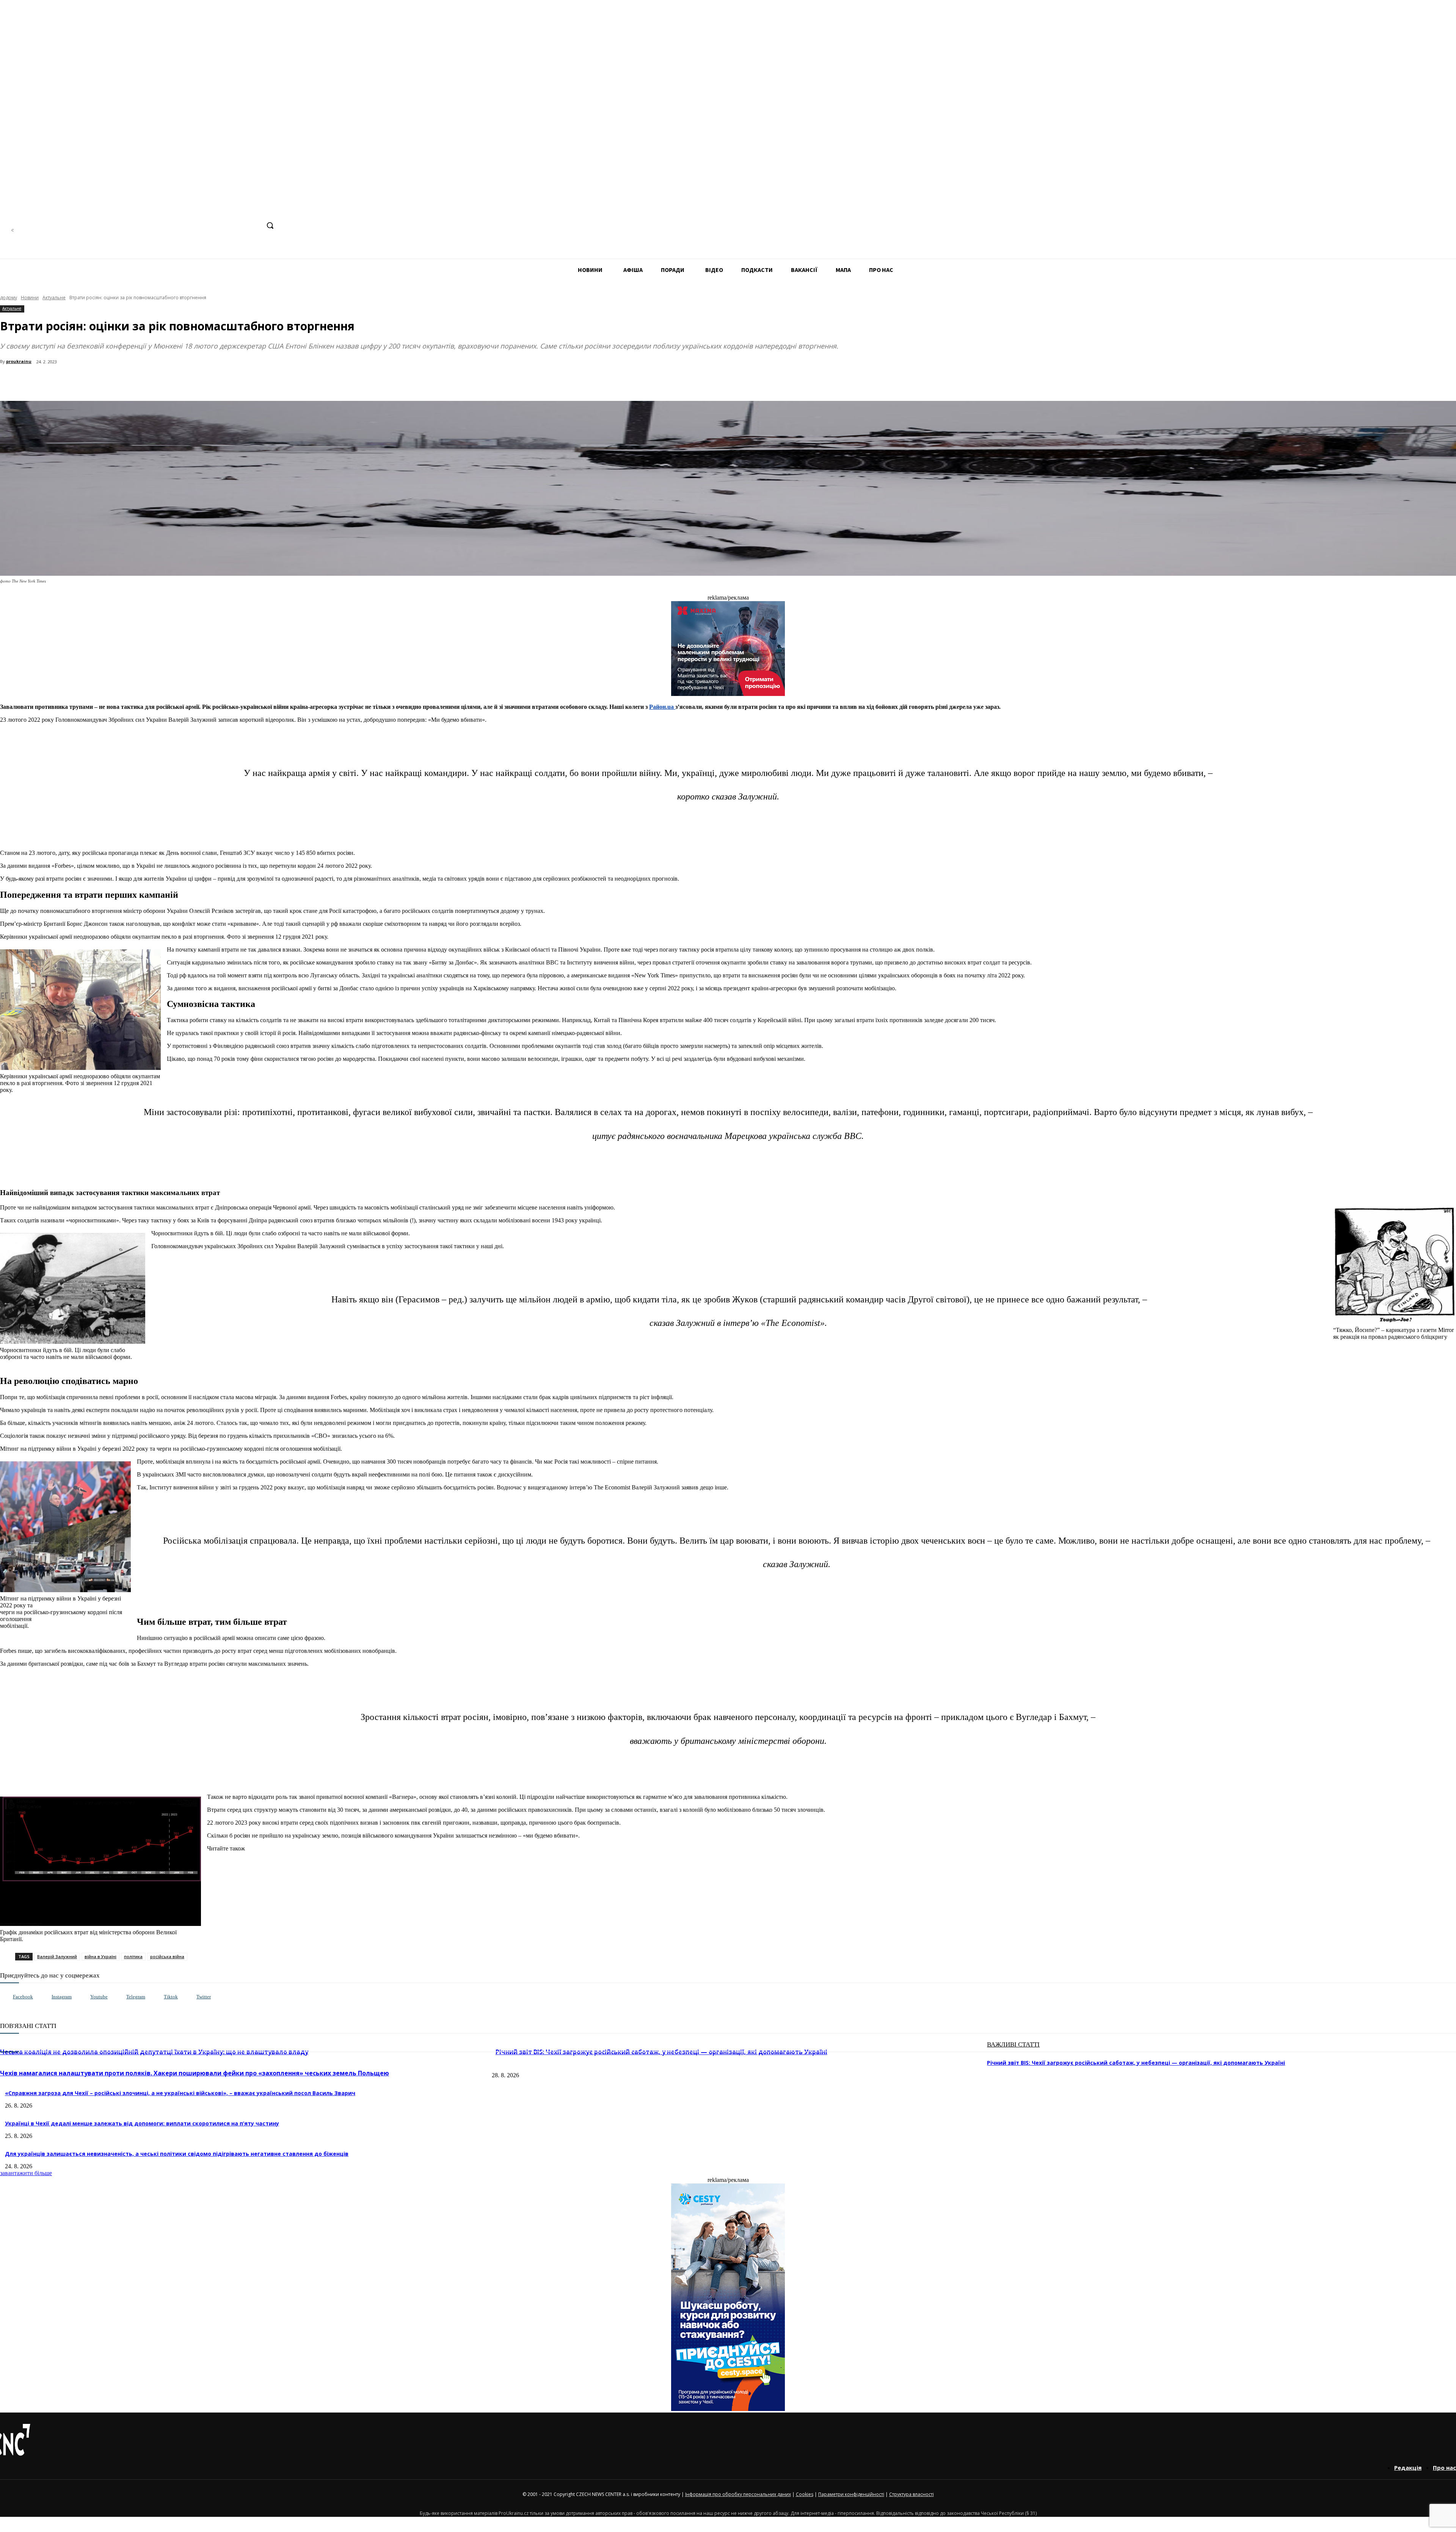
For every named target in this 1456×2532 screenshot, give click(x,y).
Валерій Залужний (57, 1956)
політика (133, 1956)
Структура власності (912, 2494)
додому (9, 298)
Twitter (204, 1997)
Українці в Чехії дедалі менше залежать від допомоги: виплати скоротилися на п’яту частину (142, 2123)
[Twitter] (189, 1997)
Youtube (99, 1997)
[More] (164, 382)
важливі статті (1013, 2044)
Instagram (62, 1997)
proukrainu (19, 361)
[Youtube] (82, 1997)
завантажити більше (26, 2173)
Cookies (805, 2494)
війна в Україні (100, 1956)
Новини (30, 298)
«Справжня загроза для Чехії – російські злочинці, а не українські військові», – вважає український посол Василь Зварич (180, 2093)
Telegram (136, 1997)
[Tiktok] (156, 1997)
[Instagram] (211, 225)
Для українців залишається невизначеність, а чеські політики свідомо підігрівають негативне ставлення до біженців (177, 2154)
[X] (254, 225)
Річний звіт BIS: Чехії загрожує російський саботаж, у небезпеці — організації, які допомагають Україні (1136, 2063)
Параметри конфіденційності (851, 2494)
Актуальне (54, 298)
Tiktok (171, 1997)
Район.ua (662, 707)
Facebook (23, 1997)
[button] (270, 225)
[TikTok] (240, 225)
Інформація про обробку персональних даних (738, 2494)
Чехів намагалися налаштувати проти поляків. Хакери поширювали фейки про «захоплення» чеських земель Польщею (195, 2073)
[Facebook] (197, 225)
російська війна (167, 1956)
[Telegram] (225, 225)
